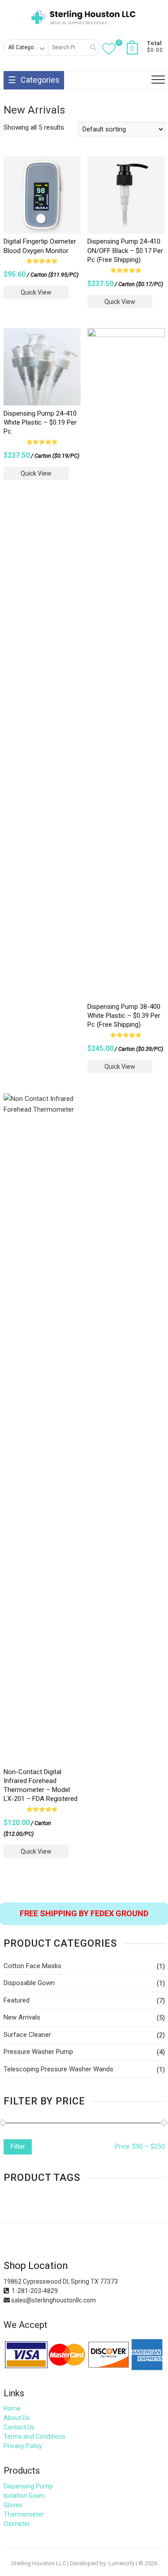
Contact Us (19, 2427)
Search (90, 48)
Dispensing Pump (28, 2486)
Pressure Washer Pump (38, 2052)
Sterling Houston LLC (39, 2563)
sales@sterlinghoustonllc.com (53, 2300)
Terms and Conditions (34, 2437)
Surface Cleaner (27, 2035)
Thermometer (24, 2514)
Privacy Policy (23, 2446)
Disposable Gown (29, 1983)
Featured (17, 2000)
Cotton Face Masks (32, 1966)
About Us (17, 2418)
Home (12, 2408)
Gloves (13, 2505)
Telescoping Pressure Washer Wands (58, 2069)
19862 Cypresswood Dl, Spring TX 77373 (61, 2281)
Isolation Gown (24, 2496)
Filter (18, 2146)
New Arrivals (22, 2017)
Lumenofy (121, 2563)
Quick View (36, 292)
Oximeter (17, 2524)
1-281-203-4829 (33, 2291)
